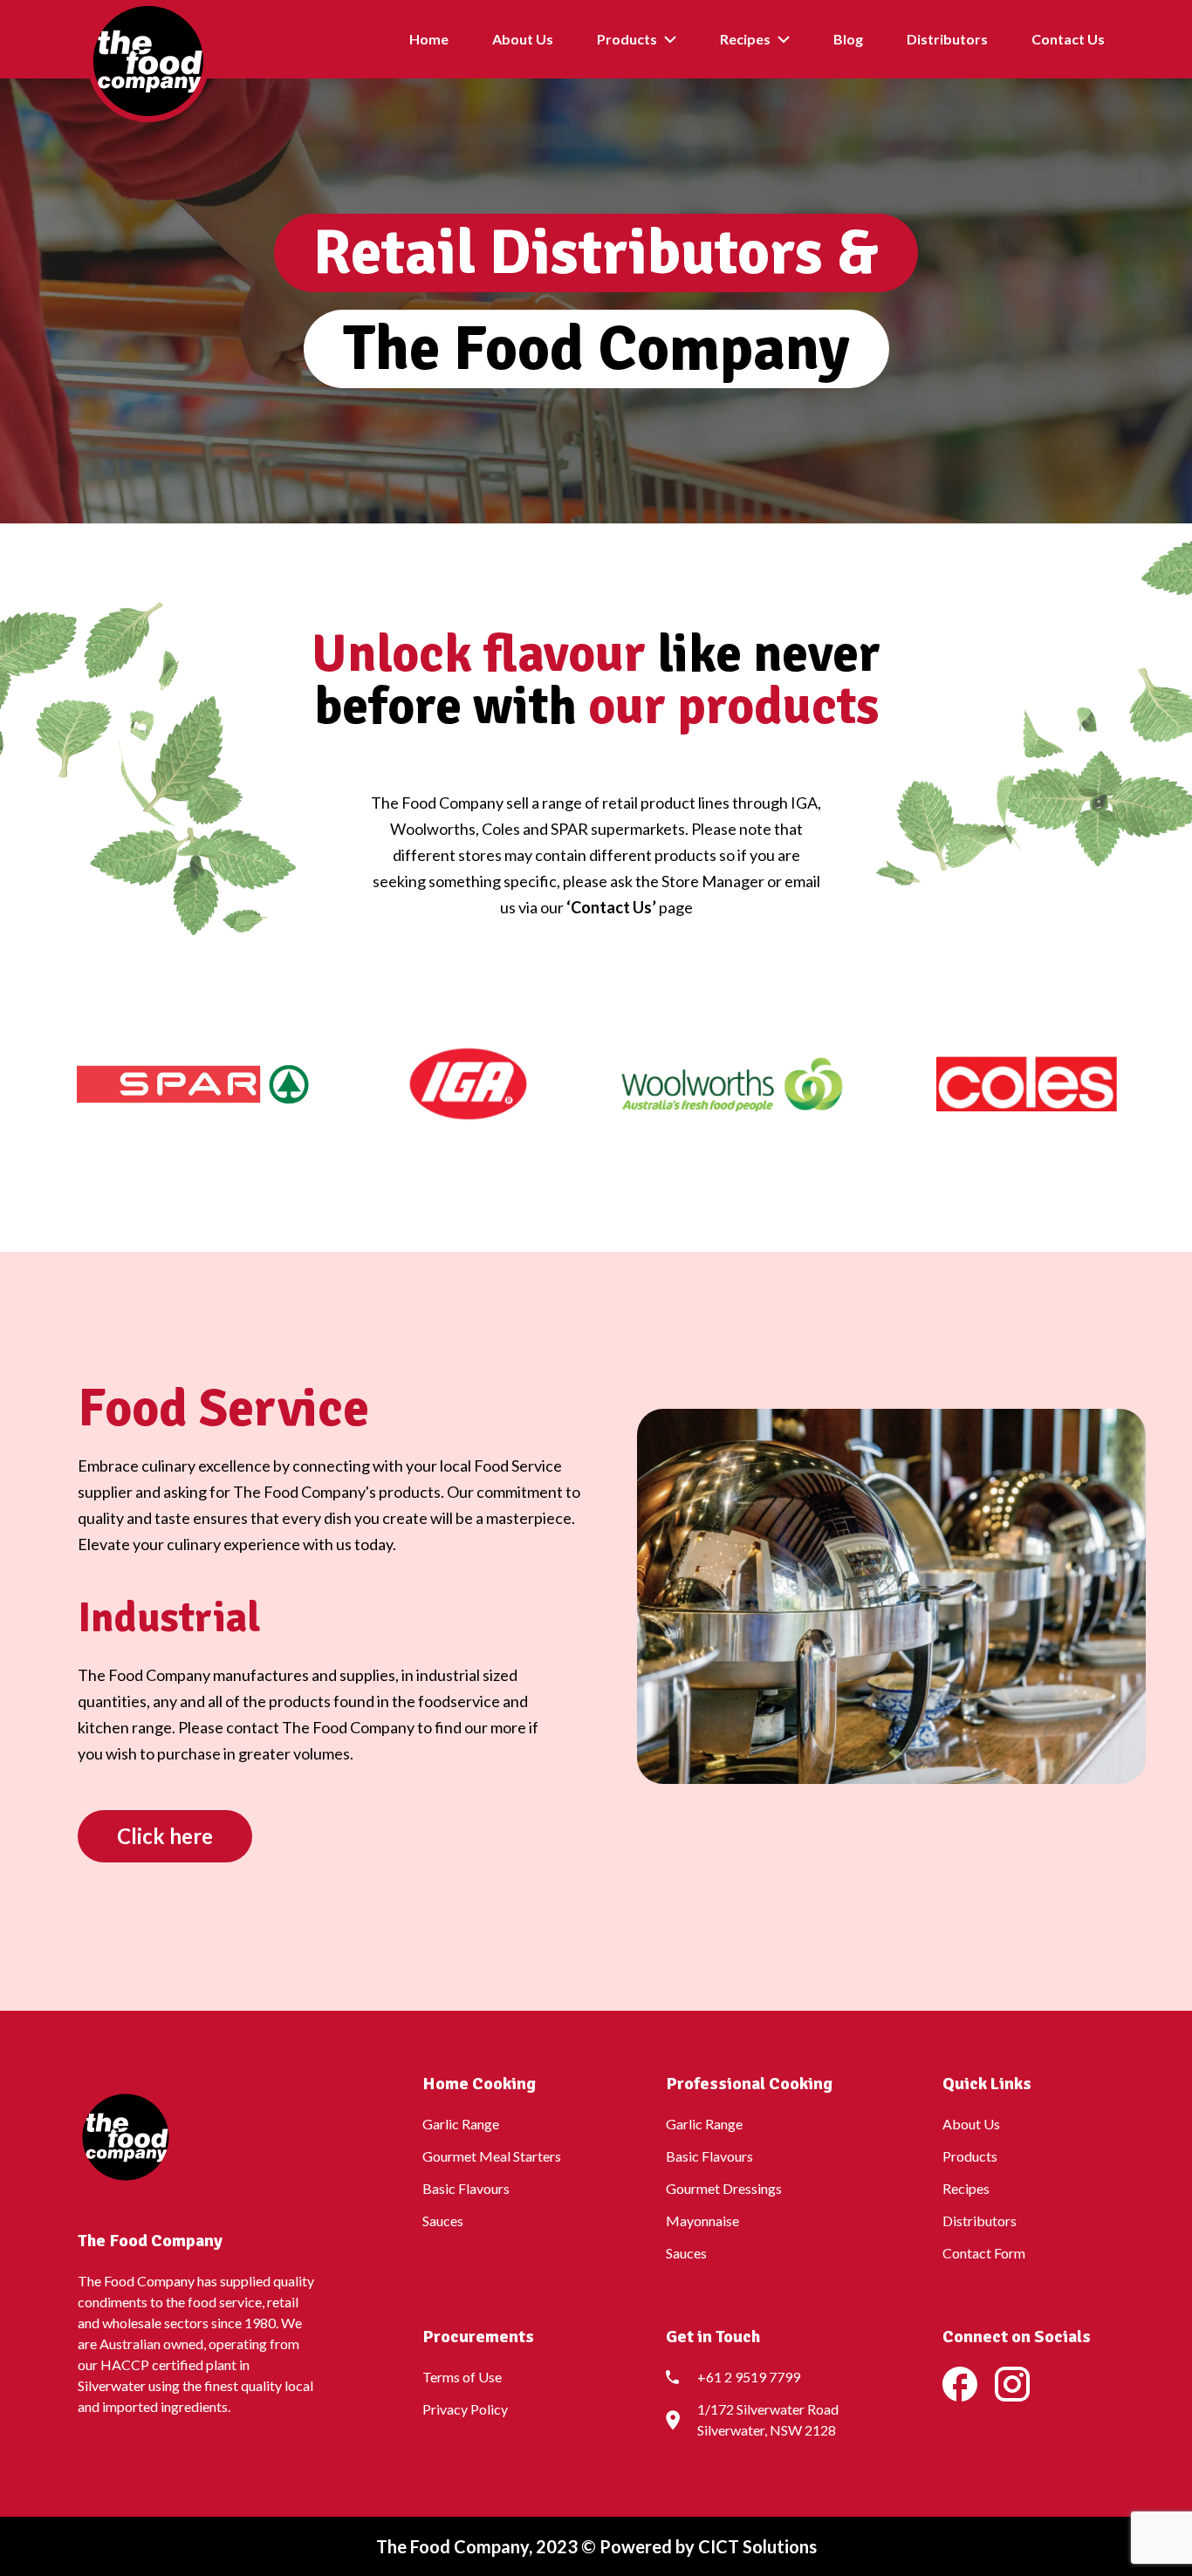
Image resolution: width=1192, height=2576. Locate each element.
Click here (165, 1836)
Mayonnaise (702, 2221)
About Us (523, 39)
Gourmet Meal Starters (492, 2156)
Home (429, 39)
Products (627, 39)
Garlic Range (461, 2124)
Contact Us (1068, 39)
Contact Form (984, 2253)
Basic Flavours (466, 2188)
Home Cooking (479, 2084)
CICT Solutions (756, 2546)
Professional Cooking (749, 2084)
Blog (848, 39)
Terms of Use (462, 2377)
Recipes (745, 39)
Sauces (443, 2221)
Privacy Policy (465, 2409)
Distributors (947, 39)
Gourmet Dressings (724, 2188)
